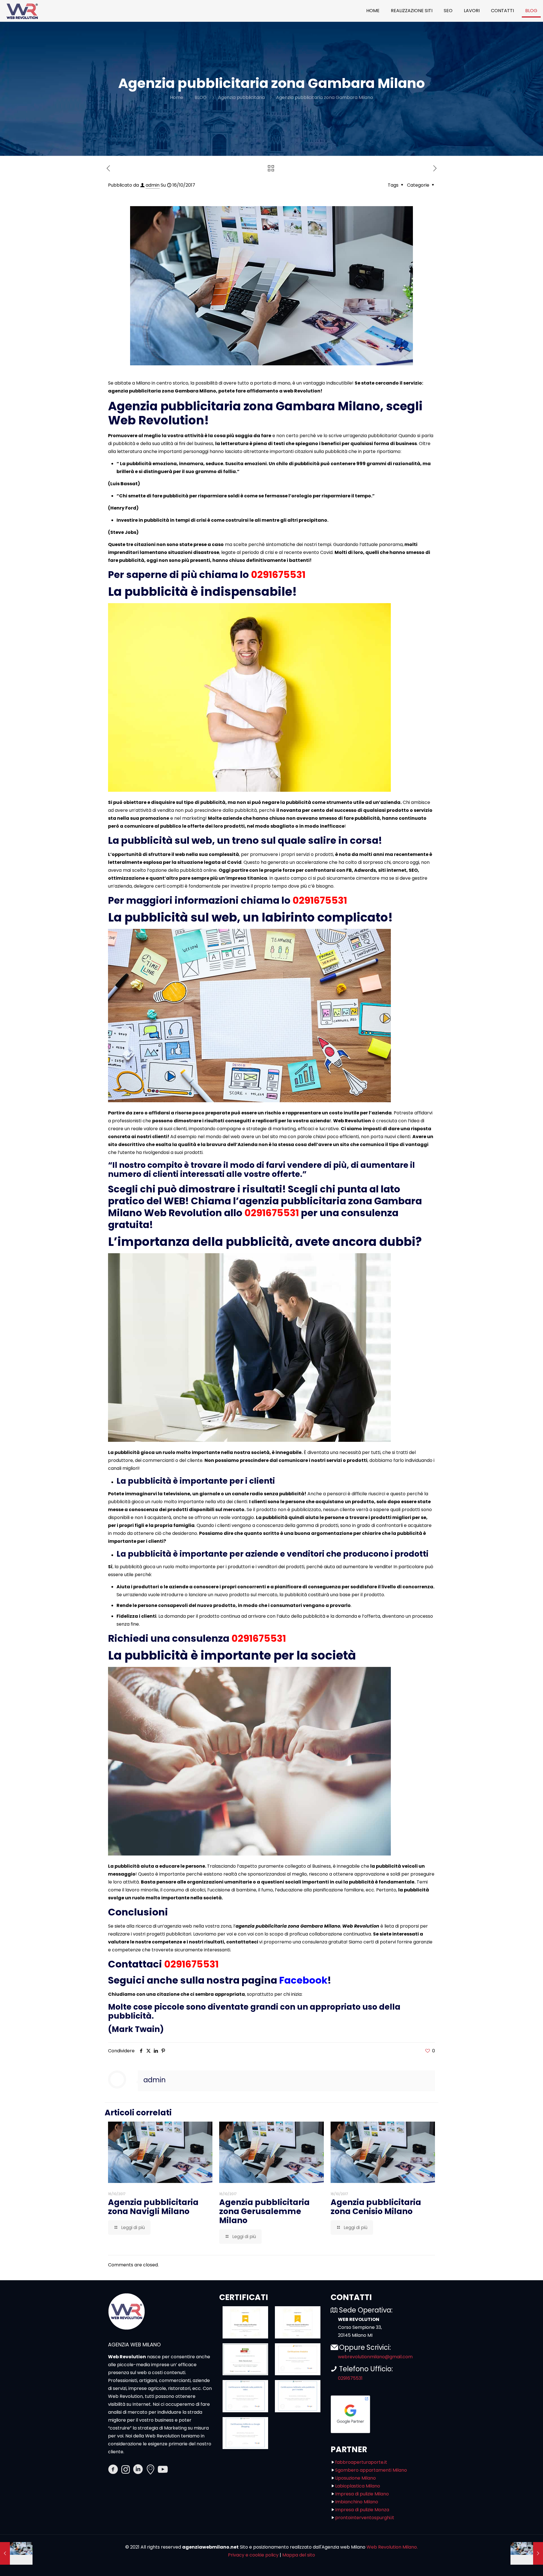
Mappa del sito (299, 2555)
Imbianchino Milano (357, 2502)
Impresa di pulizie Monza (362, 2510)
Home (177, 97)
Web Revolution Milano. (392, 2547)
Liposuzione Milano (355, 2478)
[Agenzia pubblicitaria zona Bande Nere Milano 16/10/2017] (16, 2553)
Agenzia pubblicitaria (241, 97)
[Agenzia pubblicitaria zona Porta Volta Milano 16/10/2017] (527, 2553)
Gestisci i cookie (26, 2568)
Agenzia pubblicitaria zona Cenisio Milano (376, 2207)
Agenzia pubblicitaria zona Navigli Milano (153, 2207)
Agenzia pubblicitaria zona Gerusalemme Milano (264, 2211)
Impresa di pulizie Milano (362, 2494)
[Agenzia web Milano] (22, 11)
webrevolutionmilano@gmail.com (375, 2357)
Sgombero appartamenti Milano (371, 2470)
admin (153, 185)
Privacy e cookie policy (253, 2555)
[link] (245, 2322)
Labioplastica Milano (358, 2486)
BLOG (201, 97)
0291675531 (278, 575)
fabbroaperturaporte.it (361, 2462)
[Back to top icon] (516, 2564)
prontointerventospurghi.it (365, 2518)
